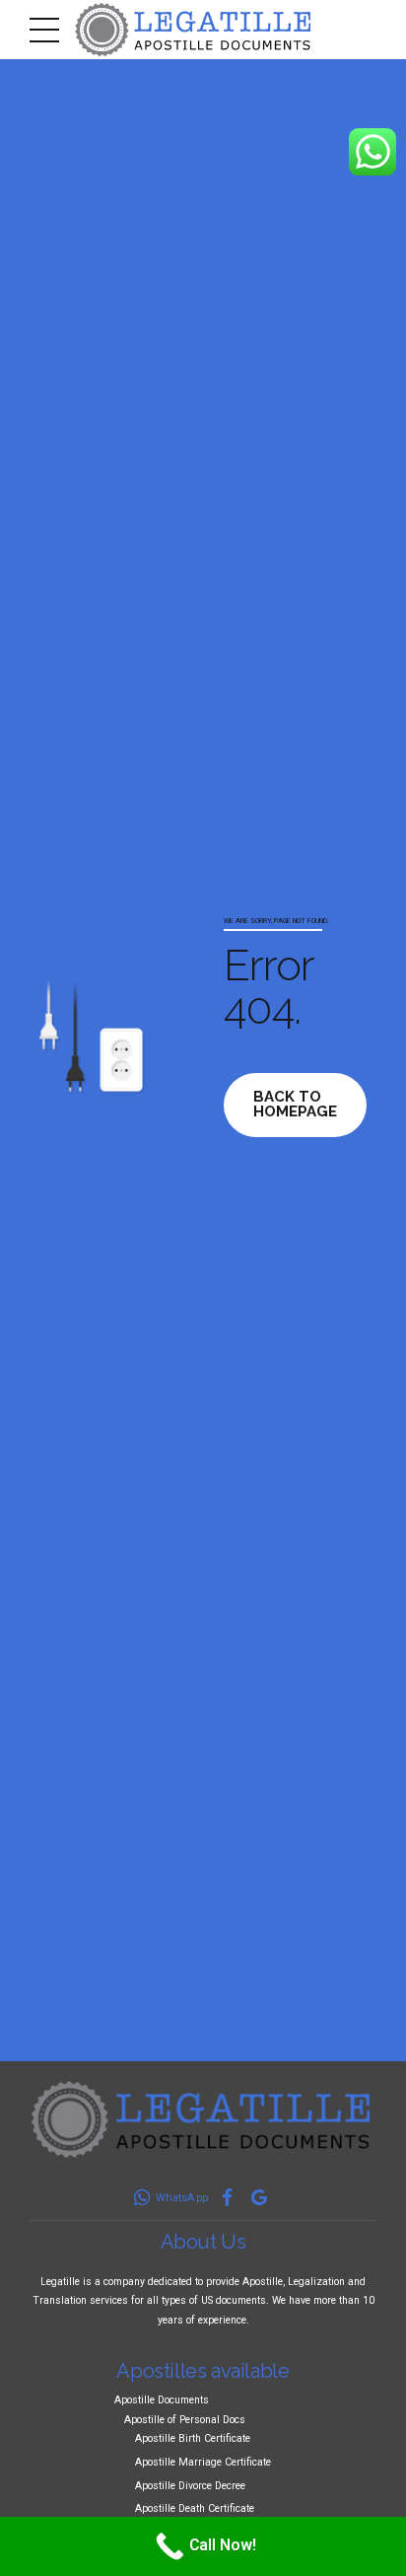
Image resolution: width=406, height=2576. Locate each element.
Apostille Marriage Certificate (203, 2462)
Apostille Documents (162, 2400)
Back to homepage (295, 1104)
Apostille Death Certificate (195, 2508)
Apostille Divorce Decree (190, 2486)
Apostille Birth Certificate (193, 2438)
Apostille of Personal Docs (185, 2420)
